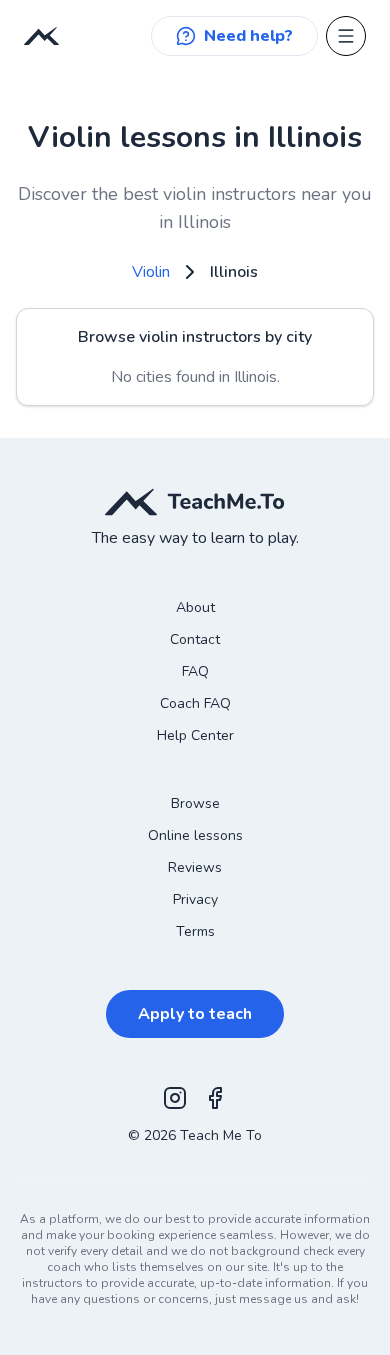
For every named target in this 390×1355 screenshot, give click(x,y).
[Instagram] (175, 1098)
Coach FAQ (195, 703)
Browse (195, 803)
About (195, 607)
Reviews (195, 867)
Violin (151, 272)
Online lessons (195, 835)
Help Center (195, 735)
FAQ (195, 671)
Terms (195, 931)
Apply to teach (195, 1014)
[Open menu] (346, 36)
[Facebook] (215, 1098)
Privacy (195, 899)
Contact (195, 639)
